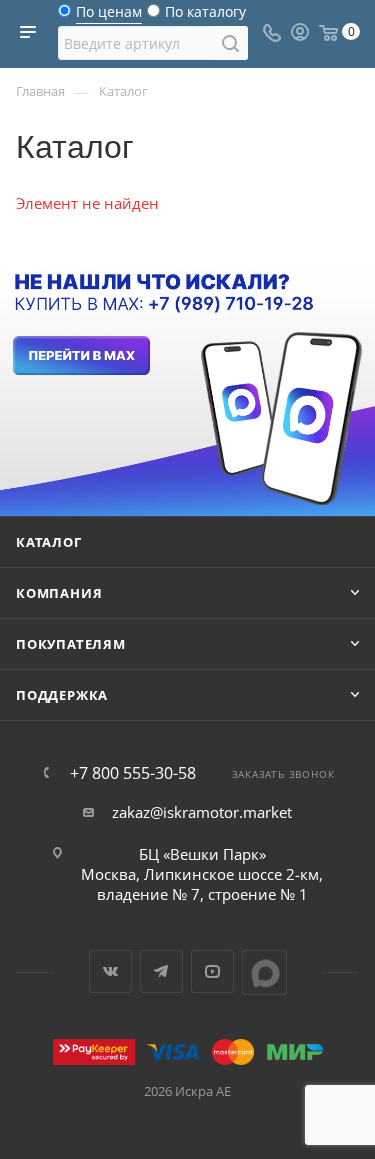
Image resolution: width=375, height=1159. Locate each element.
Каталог (49, 542)
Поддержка (62, 695)
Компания (59, 593)
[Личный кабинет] (300, 34)
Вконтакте (110, 971)
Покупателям (71, 644)
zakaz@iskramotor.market (202, 812)
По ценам (109, 16)
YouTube (212, 971)
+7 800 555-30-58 (133, 773)
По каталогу (205, 16)
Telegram (161, 971)
